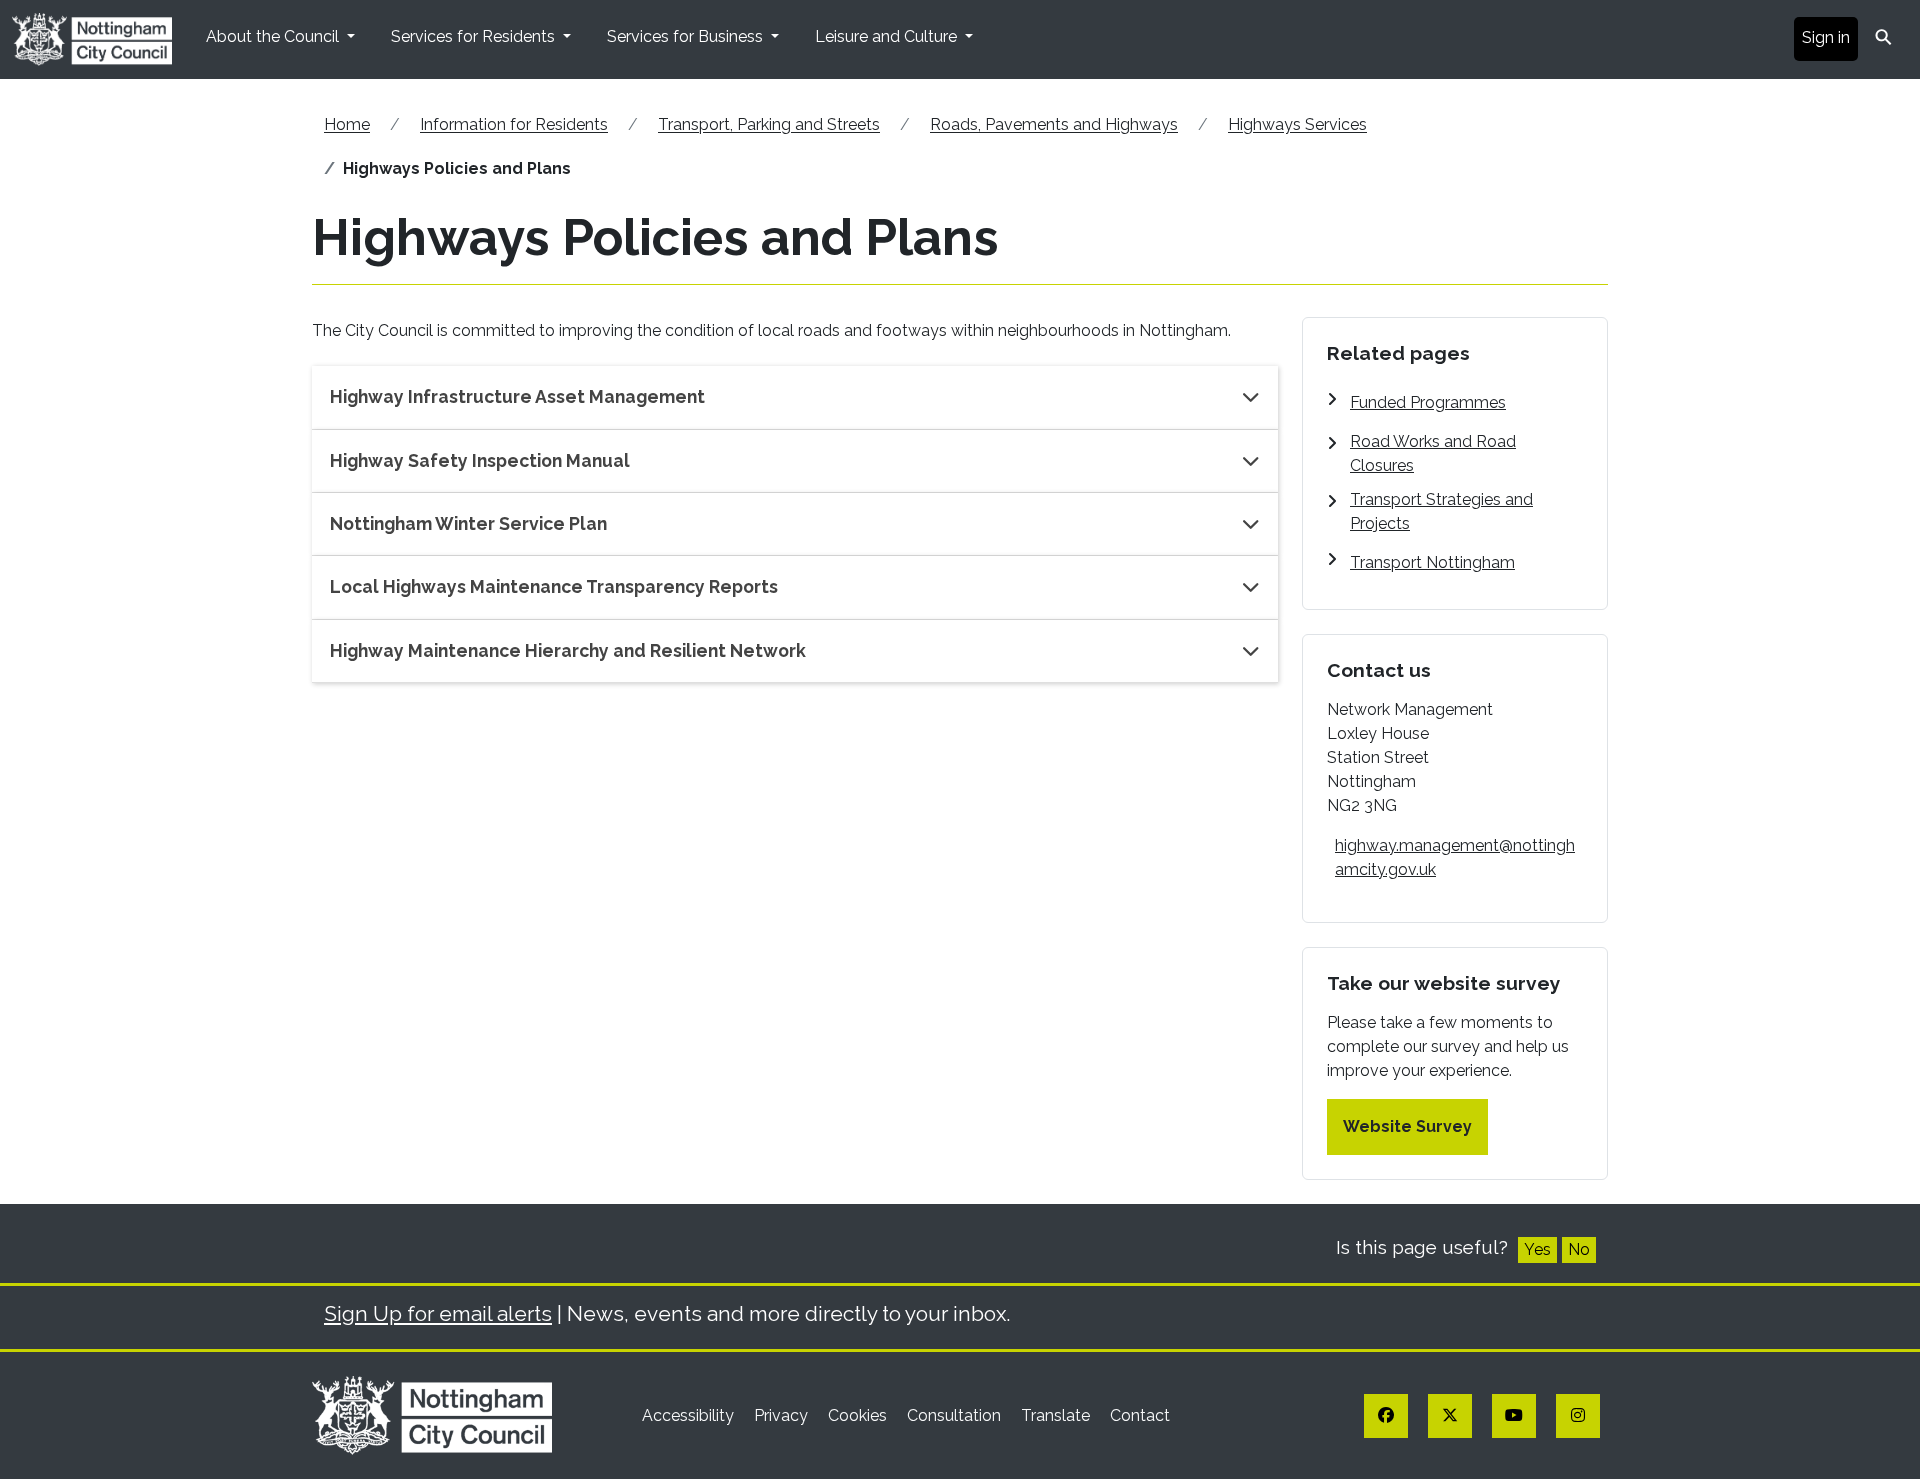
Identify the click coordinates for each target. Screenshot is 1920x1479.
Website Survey (1407, 1126)
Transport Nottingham (1432, 562)
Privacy (783, 1415)
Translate (1057, 1415)
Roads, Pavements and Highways (1054, 124)
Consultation (956, 1415)
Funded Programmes (1428, 402)
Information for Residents (514, 124)
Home (347, 124)
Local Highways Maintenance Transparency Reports (554, 586)
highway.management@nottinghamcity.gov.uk (1455, 857)
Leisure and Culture (888, 36)
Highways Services (1297, 124)
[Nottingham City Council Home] (432, 1414)
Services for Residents (475, 36)
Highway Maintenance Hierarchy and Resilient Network (568, 650)
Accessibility (690, 1415)
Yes (1537, 1249)
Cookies (859, 1415)
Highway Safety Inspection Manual (480, 460)
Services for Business (687, 36)
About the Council (274, 36)
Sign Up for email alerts (438, 1313)
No (1579, 1249)
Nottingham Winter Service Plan (468, 523)
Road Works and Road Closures (1433, 453)
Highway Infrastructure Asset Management (517, 396)
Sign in (1826, 37)
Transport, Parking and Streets (769, 124)
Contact (1140, 1415)
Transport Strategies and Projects (1441, 511)
